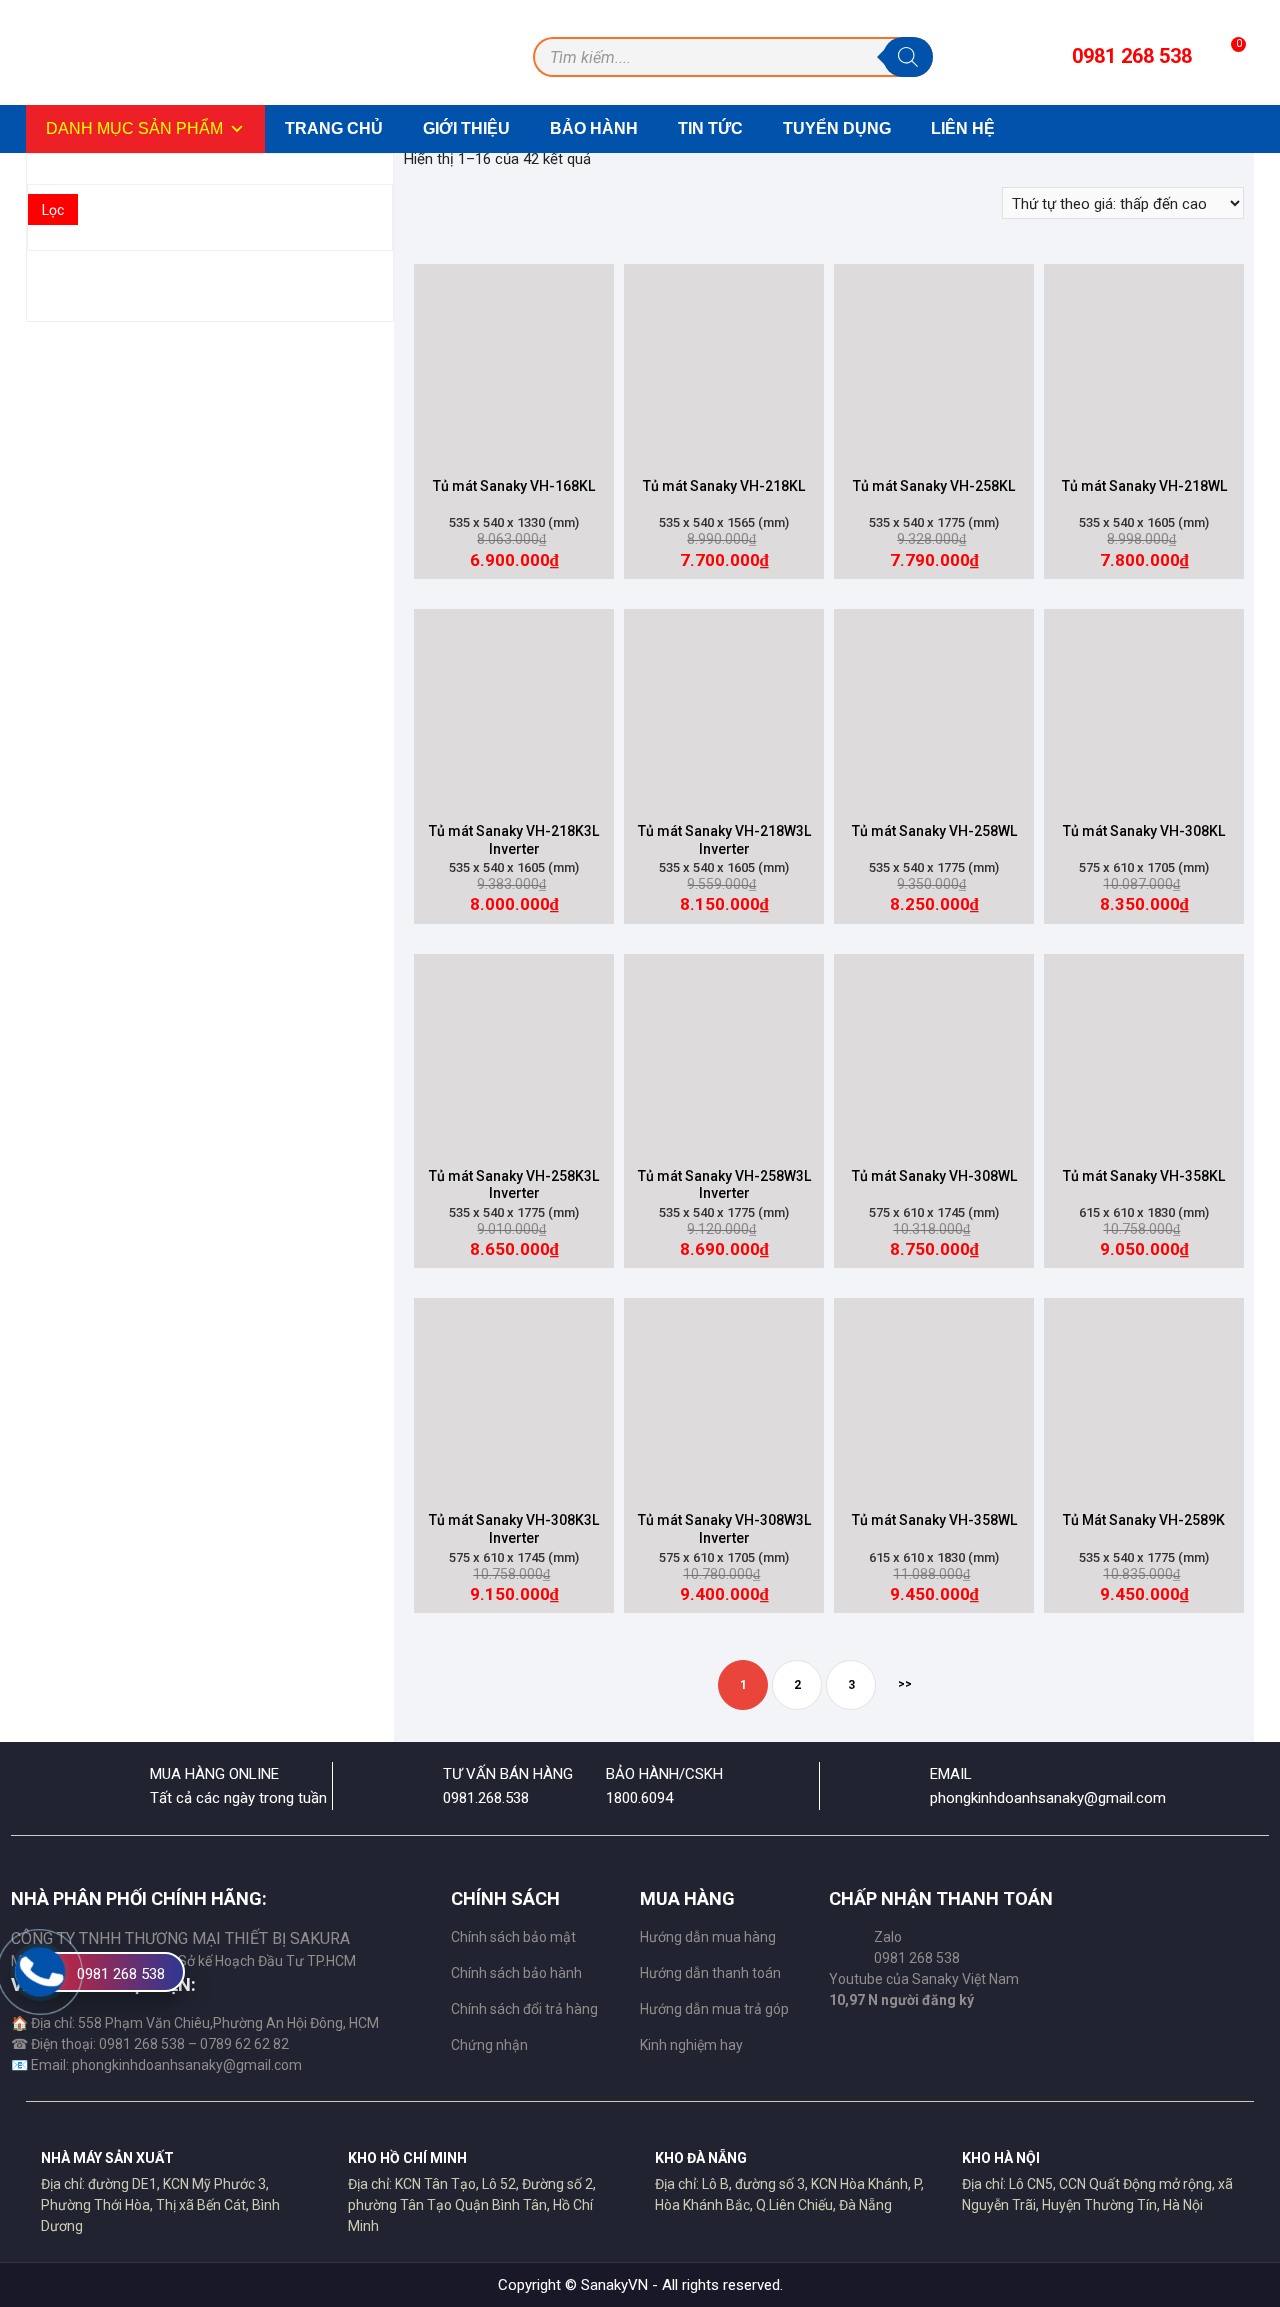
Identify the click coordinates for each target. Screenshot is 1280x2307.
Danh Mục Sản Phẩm (134, 128)
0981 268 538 (121, 1974)
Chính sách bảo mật (513, 1937)
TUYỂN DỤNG (837, 128)
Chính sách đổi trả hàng (524, 2009)
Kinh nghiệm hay (691, 2045)
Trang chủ (334, 128)
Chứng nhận (489, 2045)
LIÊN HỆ (963, 128)
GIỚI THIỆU (466, 128)
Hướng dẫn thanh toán (710, 1973)
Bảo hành (594, 128)
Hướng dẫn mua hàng (708, 1937)
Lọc (53, 210)
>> (905, 1684)
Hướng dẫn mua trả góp (714, 2009)
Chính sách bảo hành (516, 1973)
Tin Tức (710, 128)
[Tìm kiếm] (908, 57)
